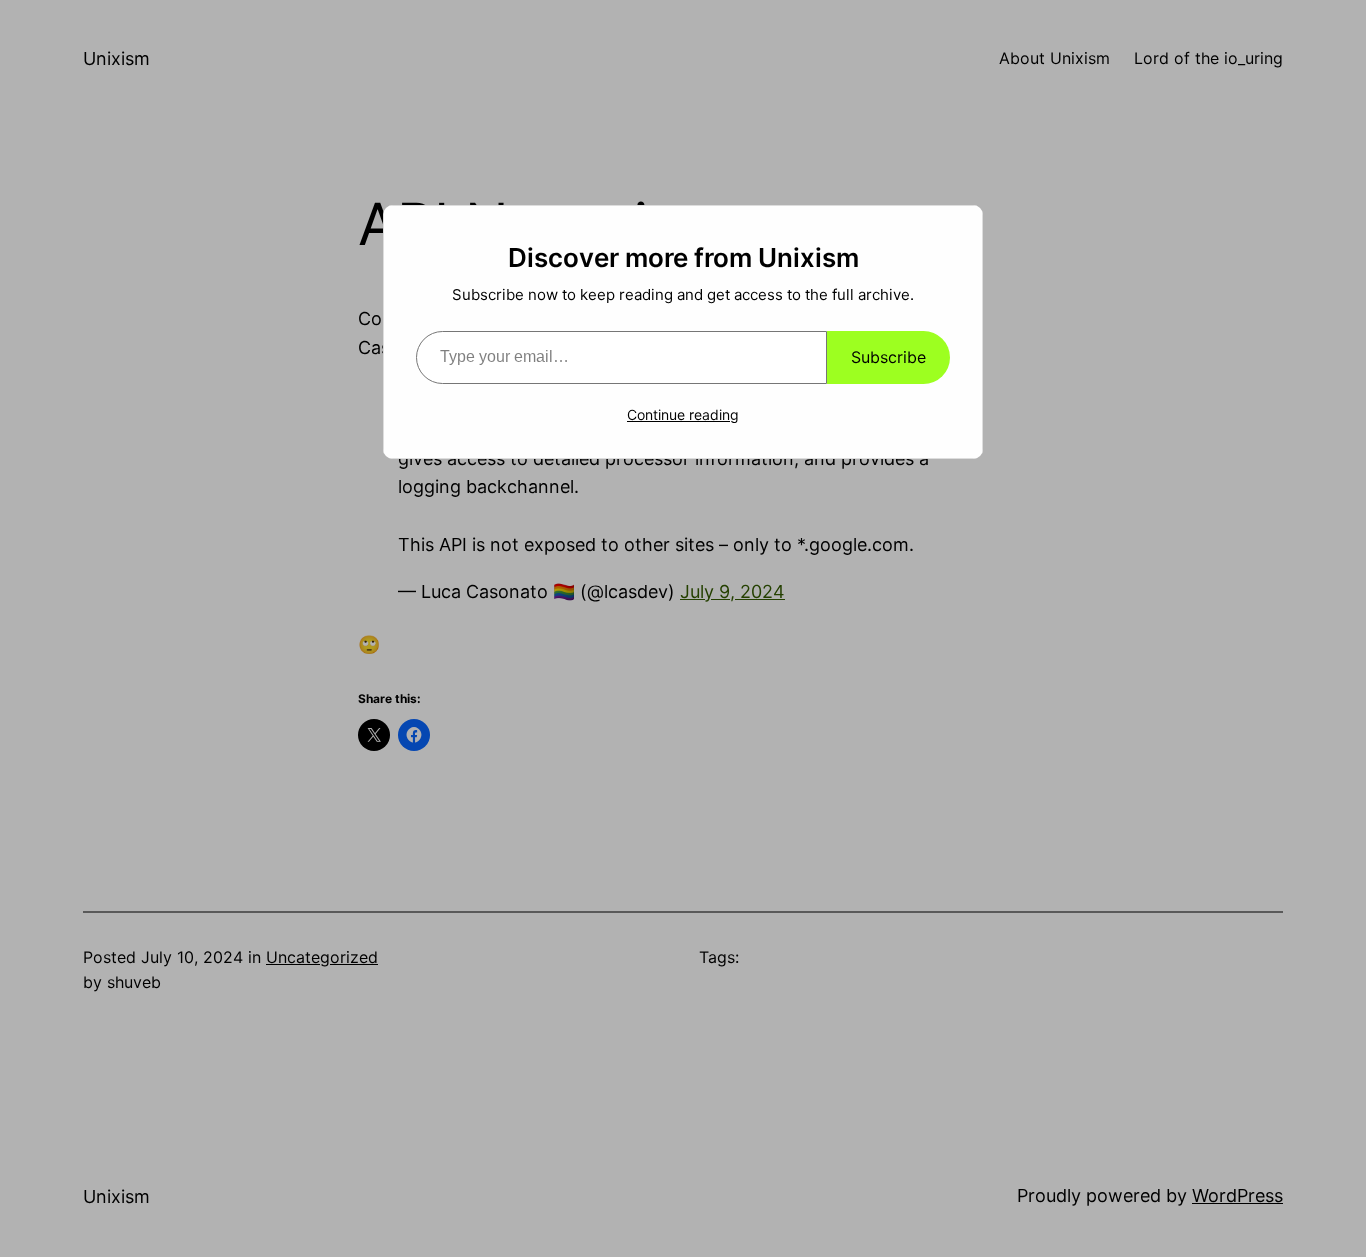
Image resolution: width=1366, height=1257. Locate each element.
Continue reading (683, 414)
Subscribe (888, 357)
